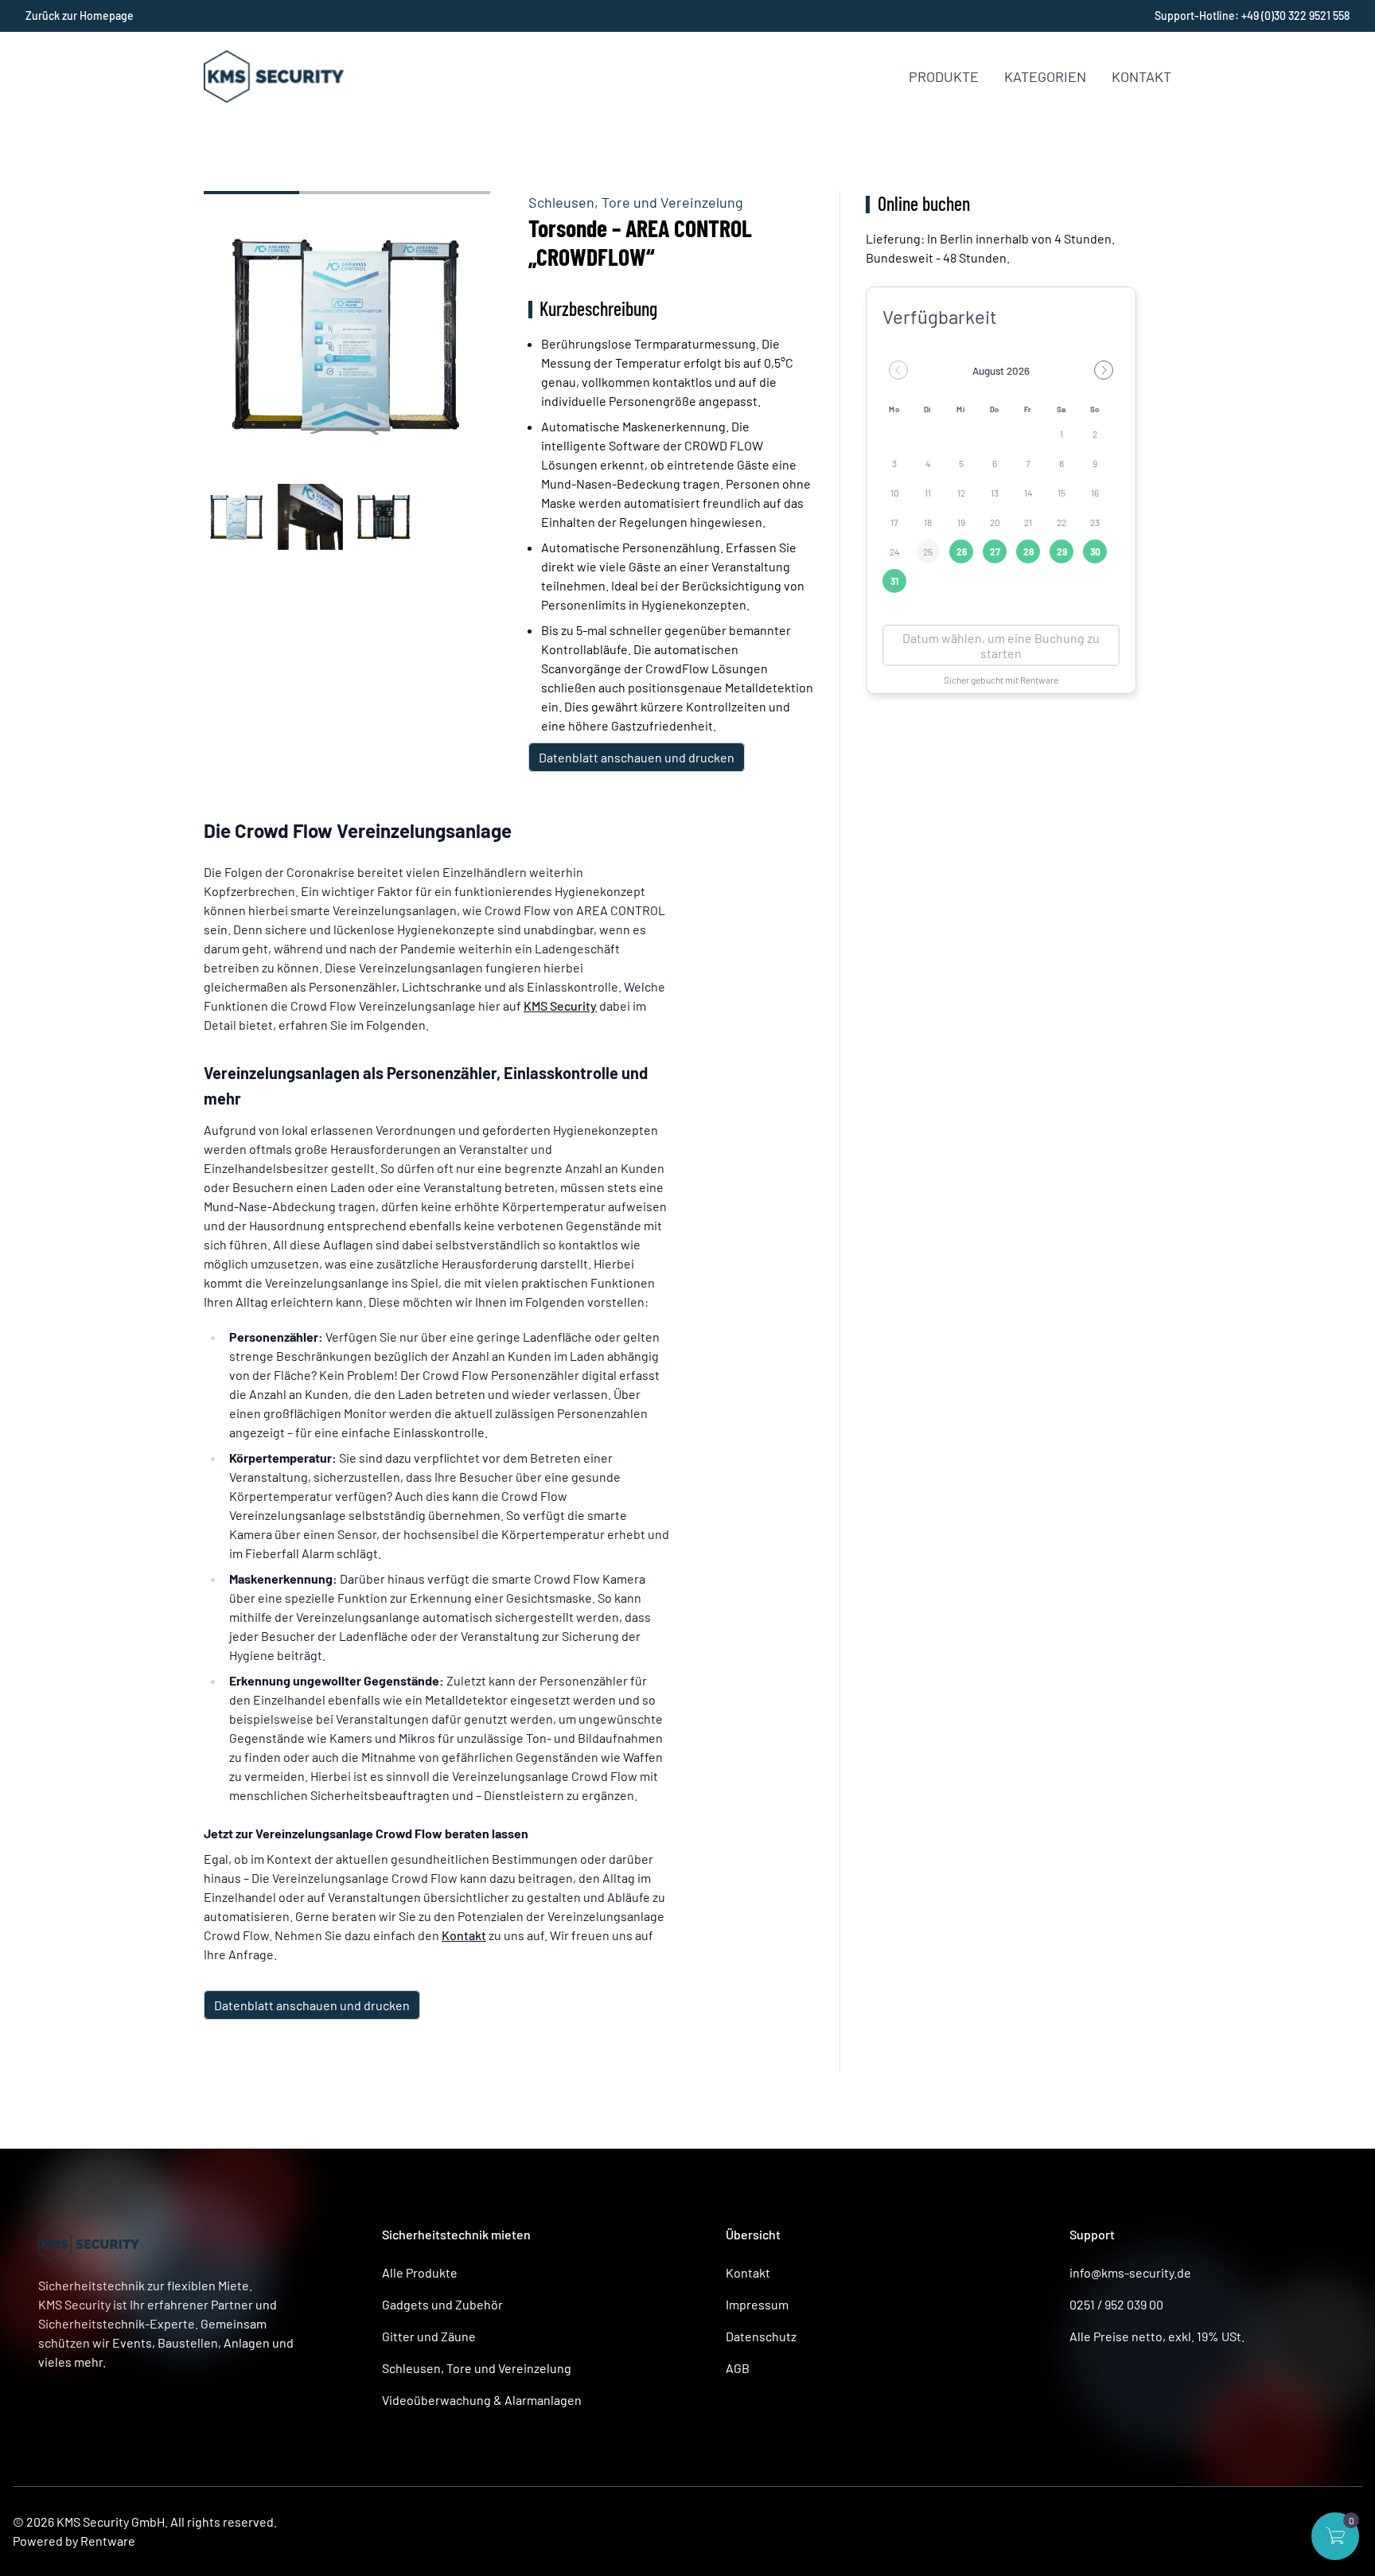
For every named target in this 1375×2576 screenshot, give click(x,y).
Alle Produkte (420, 2272)
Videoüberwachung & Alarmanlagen (482, 2400)
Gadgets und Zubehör (442, 2304)
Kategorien (1045, 76)
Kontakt (1141, 76)
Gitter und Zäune (429, 2336)
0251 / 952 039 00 (1116, 2304)
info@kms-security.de (1130, 2272)
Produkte (944, 76)
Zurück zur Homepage (80, 16)
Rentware (108, 2541)
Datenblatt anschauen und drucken (637, 757)
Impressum (757, 2304)
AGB (738, 2368)
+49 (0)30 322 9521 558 (1295, 16)
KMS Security (560, 1005)
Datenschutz (761, 2336)
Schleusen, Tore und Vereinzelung (636, 202)
